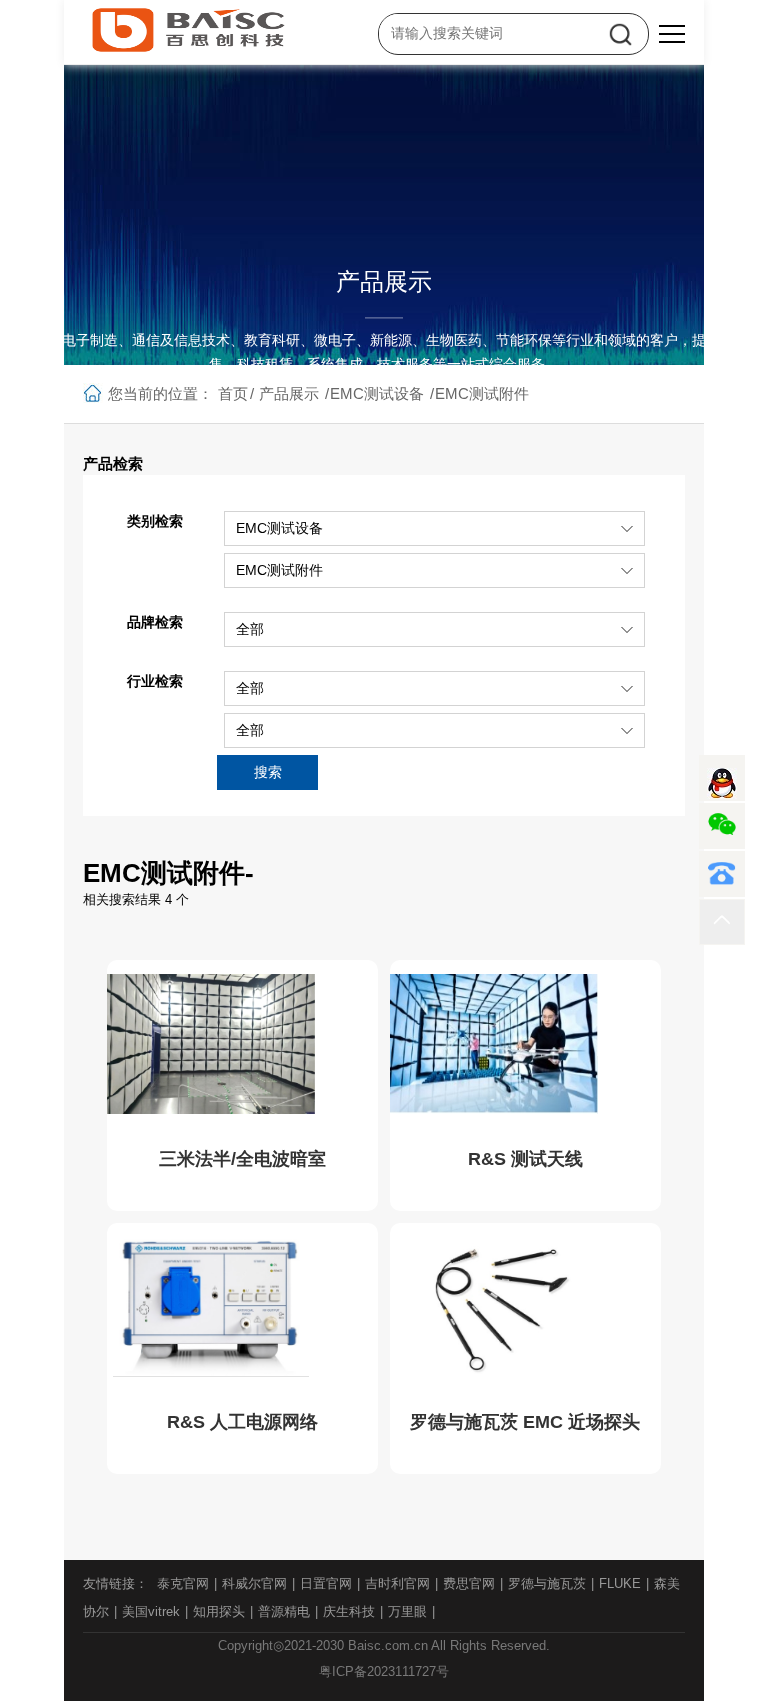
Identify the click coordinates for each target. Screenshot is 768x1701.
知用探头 (219, 1611)
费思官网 (469, 1583)
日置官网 (326, 1583)
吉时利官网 (397, 1583)
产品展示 (289, 393)
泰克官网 (183, 1583)
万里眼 (407, 1611)
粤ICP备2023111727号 (384, 1671)
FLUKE (620, 1583)
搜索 (268, 772)
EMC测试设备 (377, 393)
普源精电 (284, 1611)
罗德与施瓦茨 (547, 1583)
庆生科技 (349, 1611)
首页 (233, 393)
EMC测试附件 (482, 393)
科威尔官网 (254, 1583)
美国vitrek (151, 1611)
